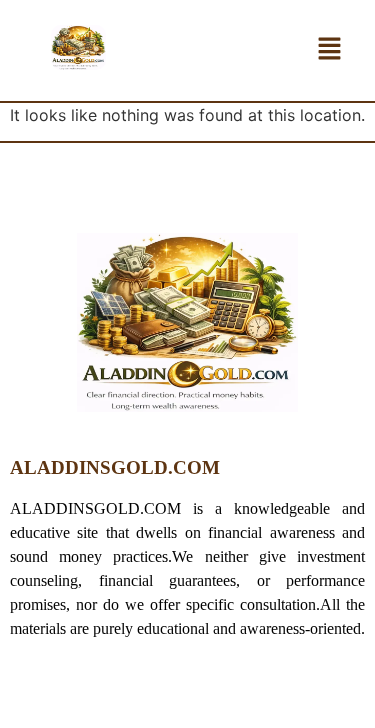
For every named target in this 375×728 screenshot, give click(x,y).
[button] (330, 50)
